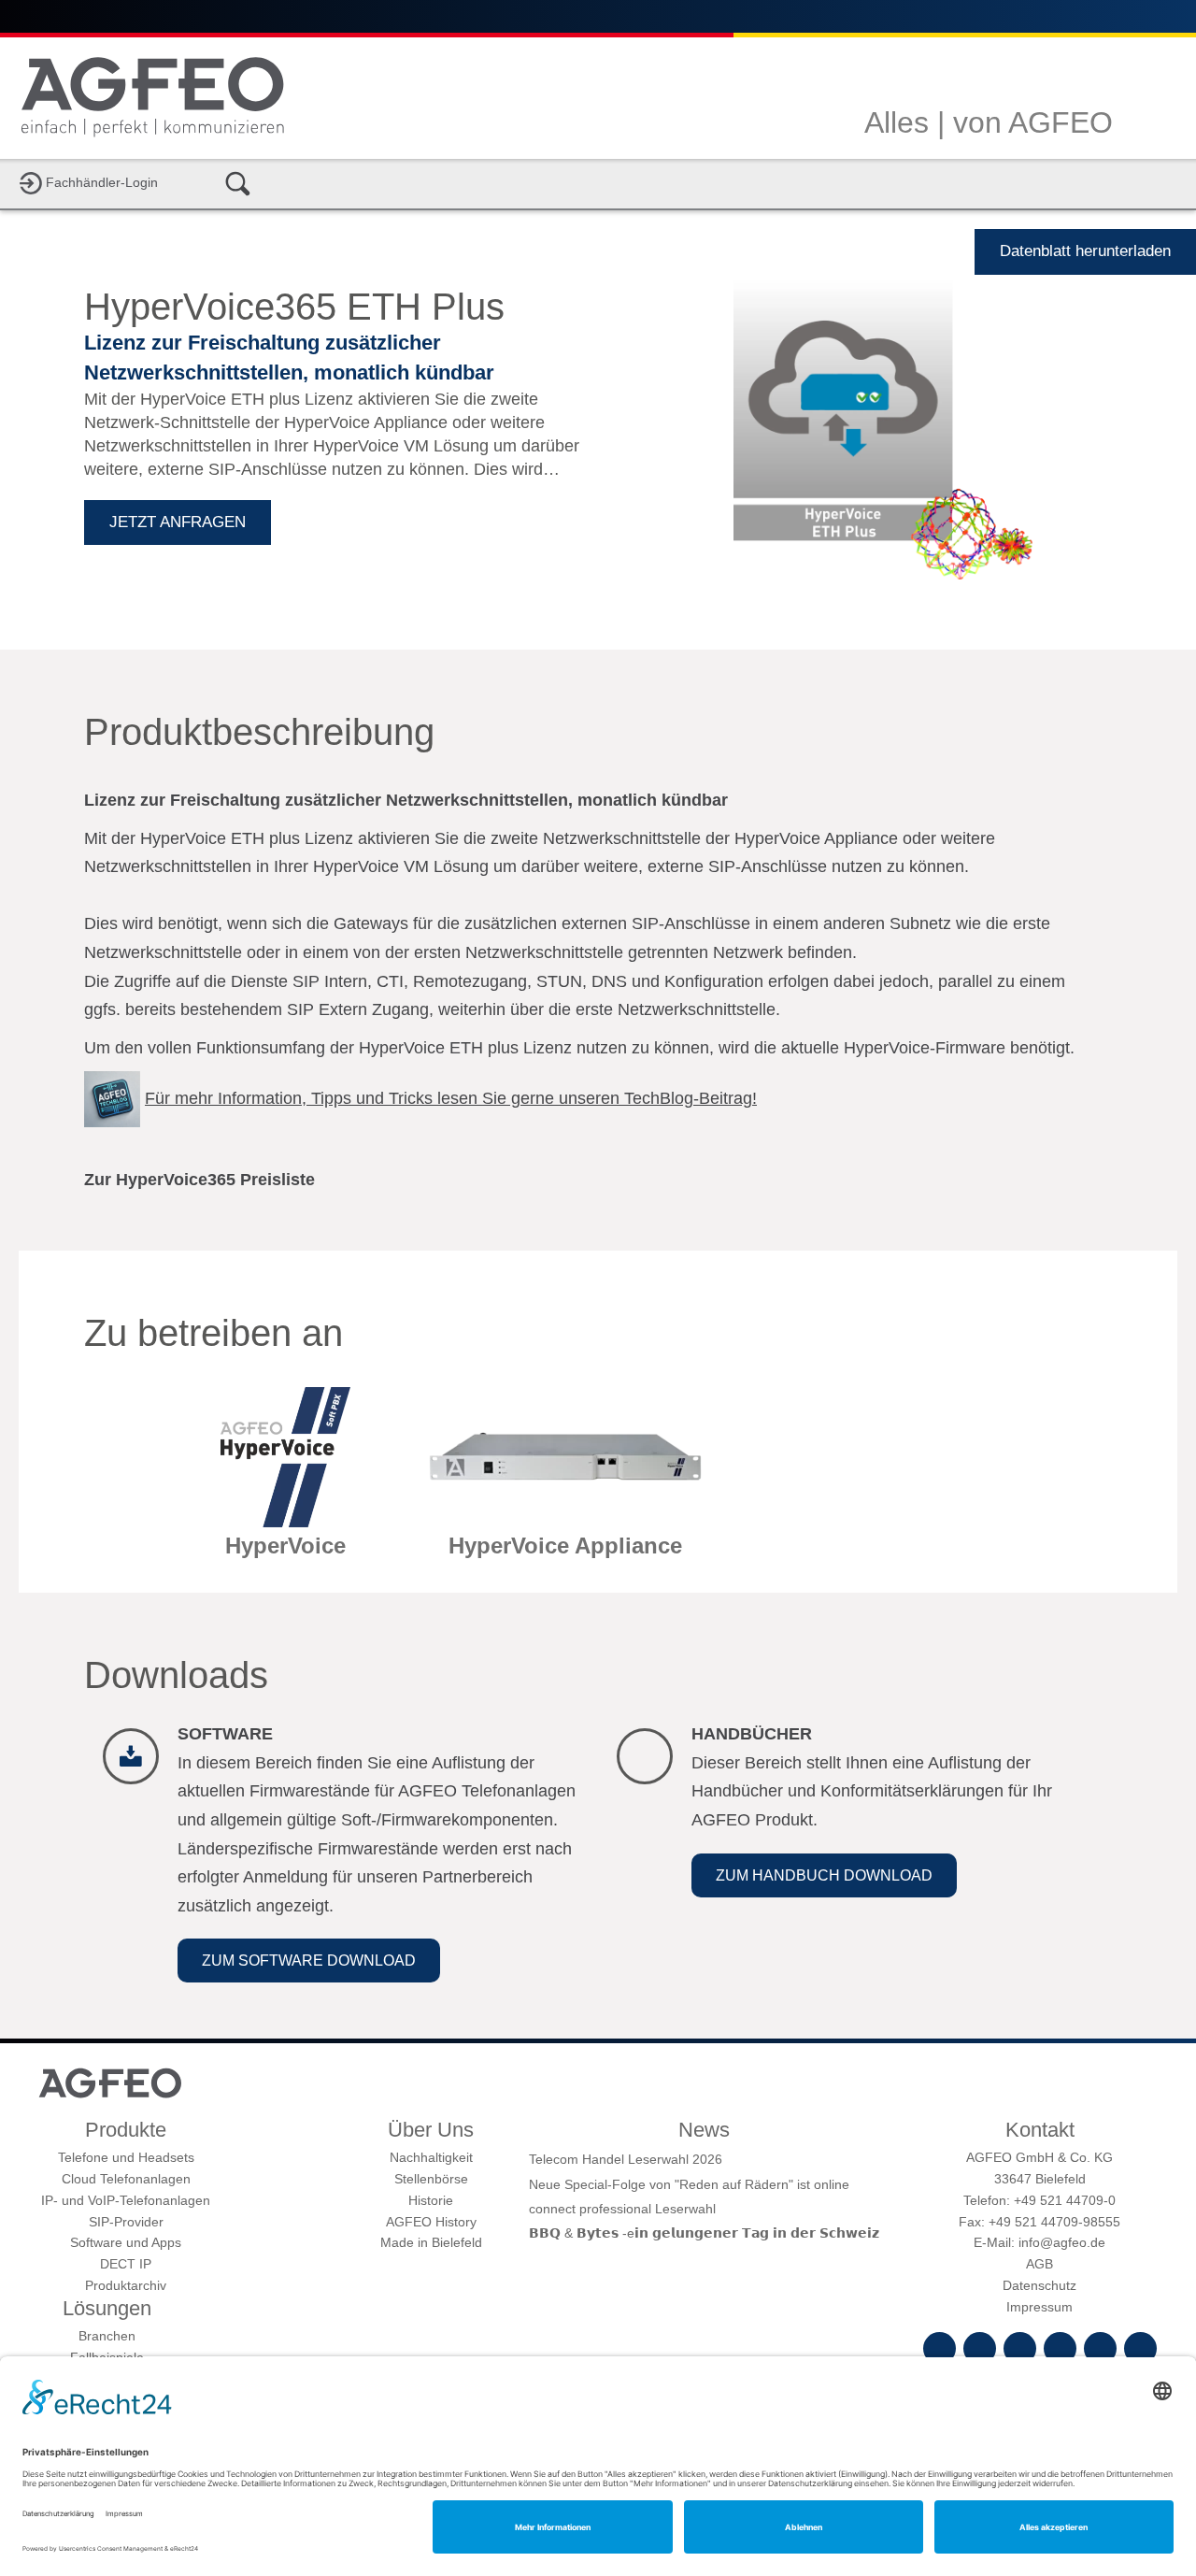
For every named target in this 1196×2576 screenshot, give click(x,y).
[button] (309, 1961)
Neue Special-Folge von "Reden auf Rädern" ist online (689, 2184)
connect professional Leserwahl (622, 2209)
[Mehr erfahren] (285, 1481)
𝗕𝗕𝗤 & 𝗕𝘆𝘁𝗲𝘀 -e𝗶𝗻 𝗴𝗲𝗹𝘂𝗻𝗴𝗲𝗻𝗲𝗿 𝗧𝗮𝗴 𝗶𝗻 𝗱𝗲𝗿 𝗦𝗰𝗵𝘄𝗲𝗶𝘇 (704, 2233)
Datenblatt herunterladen (1085, 251)
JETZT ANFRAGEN (178, 522)
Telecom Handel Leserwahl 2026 (626, 2159)
